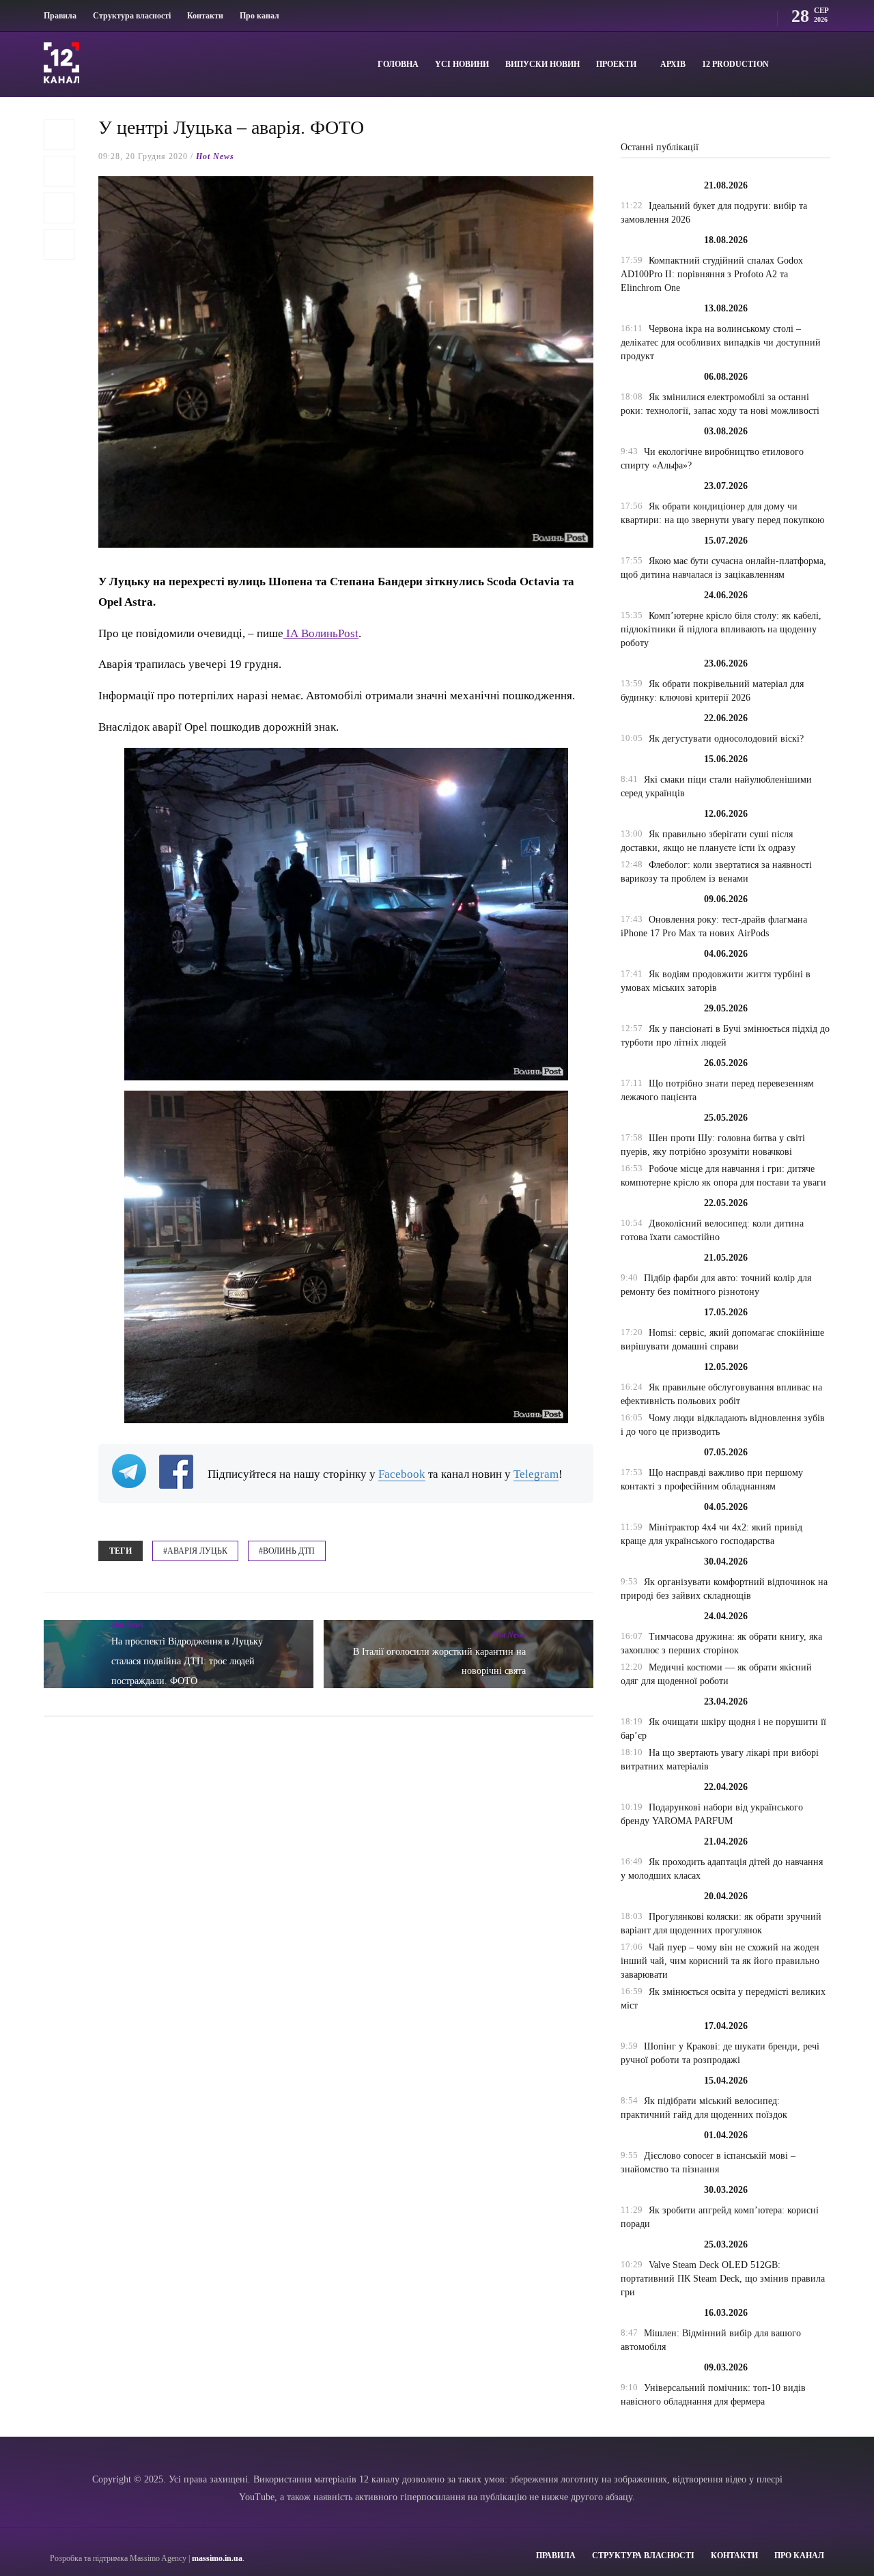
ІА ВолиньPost (321, 633)
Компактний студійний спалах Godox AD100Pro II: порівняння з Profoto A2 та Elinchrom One (712, 274)
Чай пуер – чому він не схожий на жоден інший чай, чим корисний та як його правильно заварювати (720, 1961)
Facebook (402, 1474)
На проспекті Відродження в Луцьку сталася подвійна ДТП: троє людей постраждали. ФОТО (187, 1661)
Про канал (259, 16)
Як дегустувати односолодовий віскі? (726, 739)
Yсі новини (462, 64)
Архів (673, 64)
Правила (60, 16)
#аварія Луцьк (195, 1551)
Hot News (215, 156)
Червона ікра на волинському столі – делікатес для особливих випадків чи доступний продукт (721, 342)
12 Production (735, 64)
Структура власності (132, 16)
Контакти (205, 16)
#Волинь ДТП (287, 1551)
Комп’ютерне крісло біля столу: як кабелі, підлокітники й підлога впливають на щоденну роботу (721, 629)
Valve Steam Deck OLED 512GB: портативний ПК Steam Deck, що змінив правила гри (723, 2279)
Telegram (536, 1474)
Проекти (616, 64)
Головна (398, 64)
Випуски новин (542, 64)
